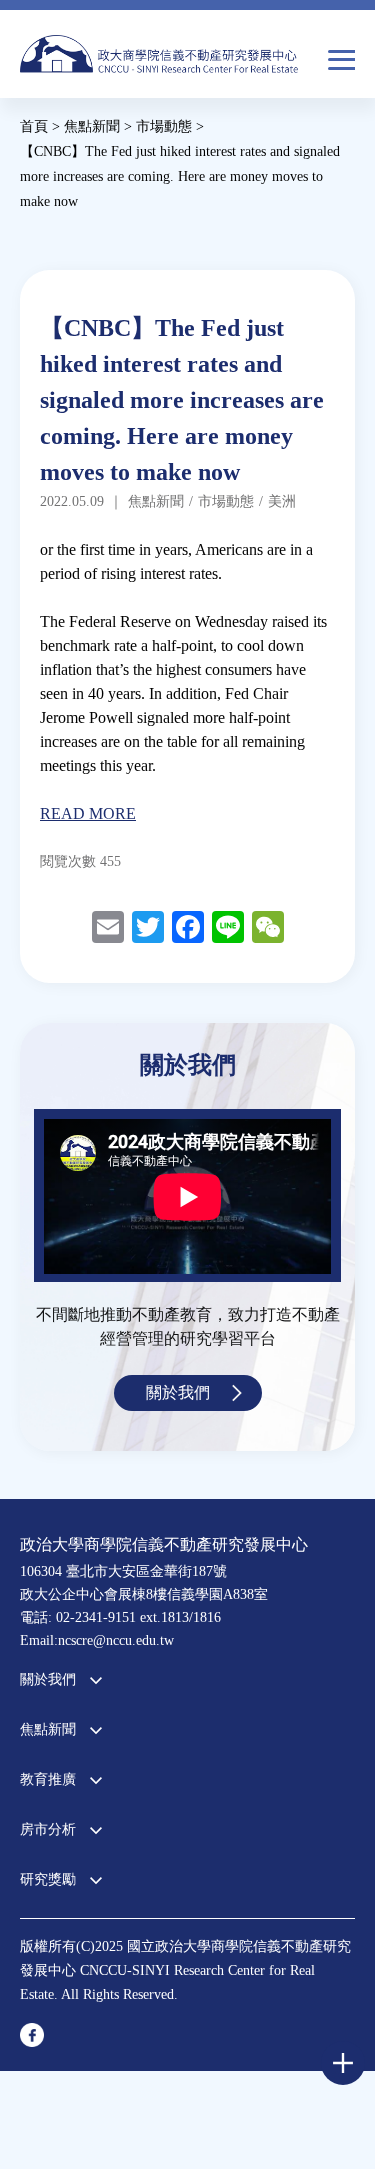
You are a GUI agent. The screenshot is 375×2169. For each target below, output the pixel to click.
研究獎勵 (48, 1879)
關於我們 (178, 1392)
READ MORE (88, 813)
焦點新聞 (48, 1729)
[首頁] (159, 60)
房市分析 (48, 1829)
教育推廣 (48, 1779)
